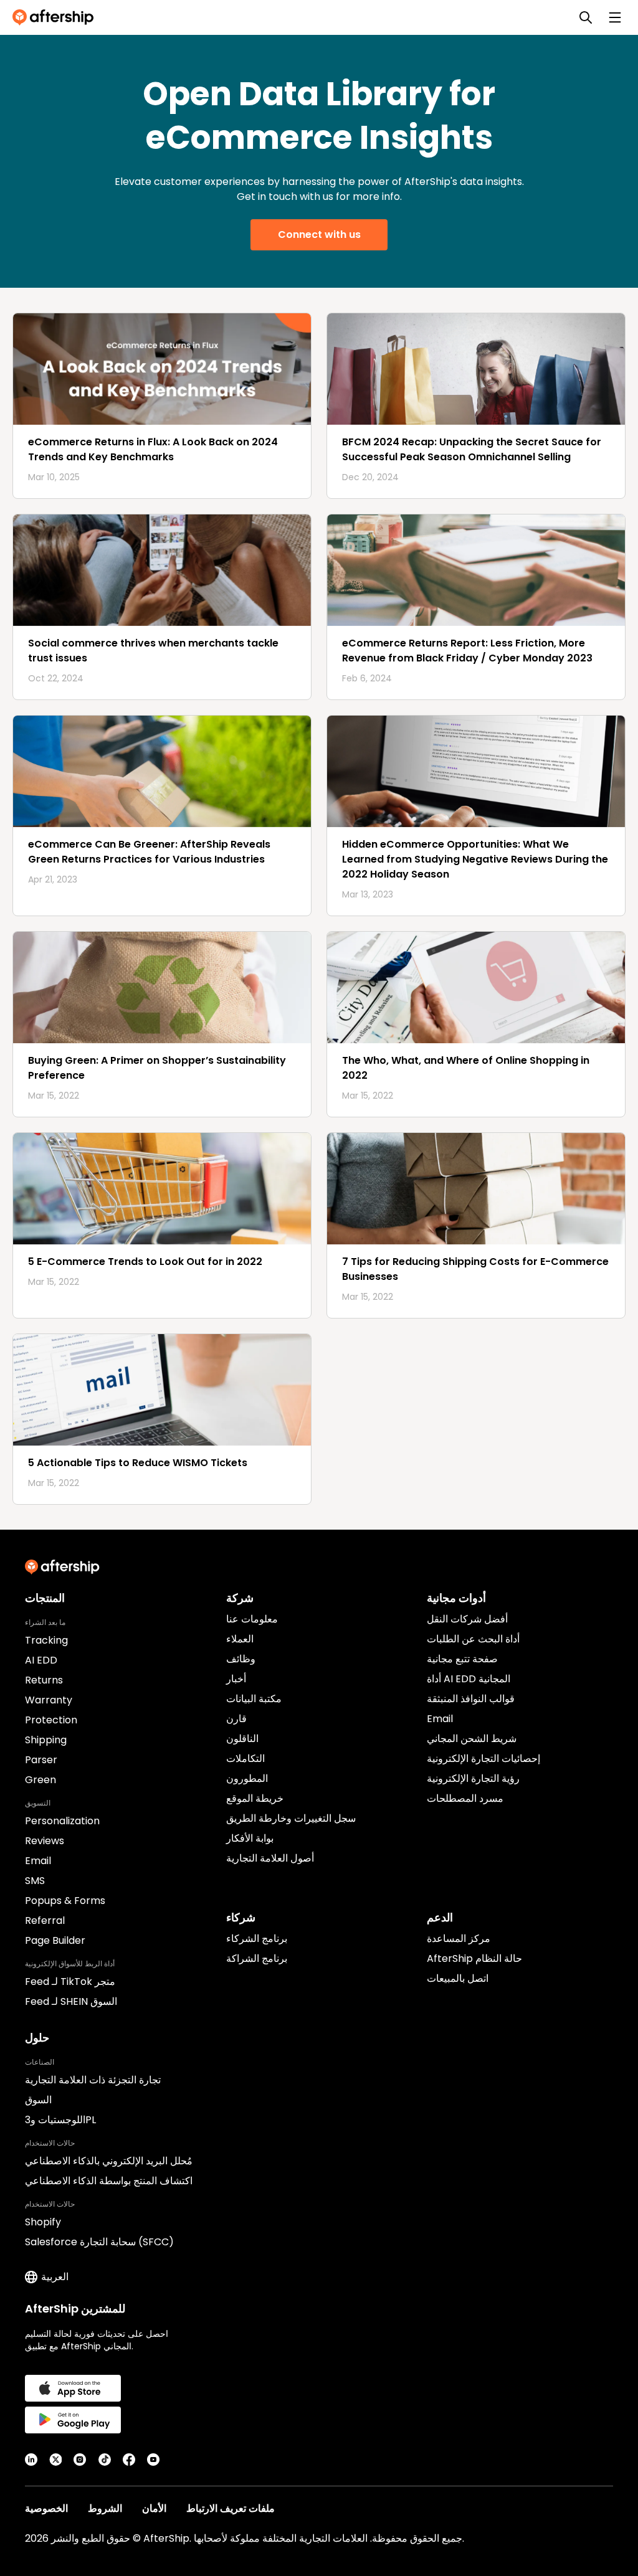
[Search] (586, 17)
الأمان (154, 2508)
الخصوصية (46, 2508)
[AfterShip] (56, 17)
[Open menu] (615, 17)
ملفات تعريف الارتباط (231, 2508)
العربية (55, 2277)
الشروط (105, 2508)
